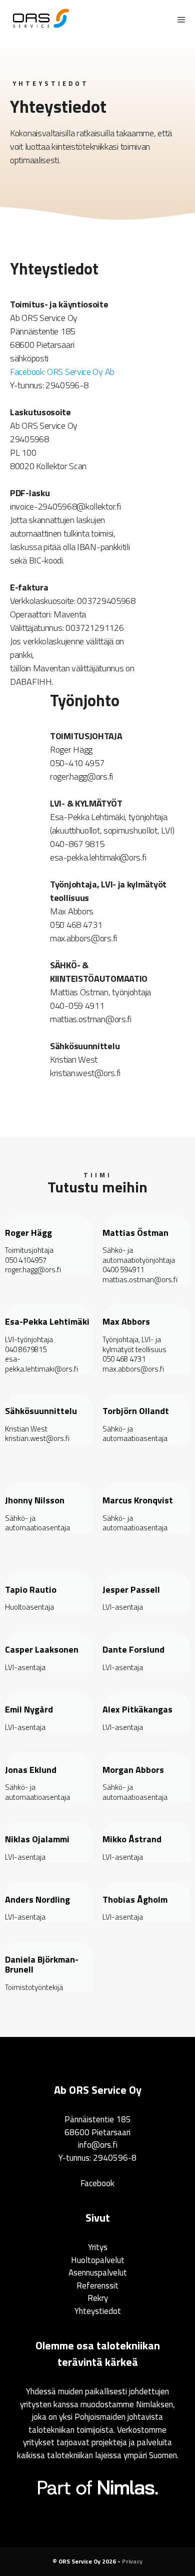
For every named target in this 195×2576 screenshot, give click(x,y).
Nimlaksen (154, 2404)
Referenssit (97, 2286)
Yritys (98, 2247)
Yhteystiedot (98, 2311)
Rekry (98, 2298)
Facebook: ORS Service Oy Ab (62, 372)
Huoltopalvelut (98, 2260)
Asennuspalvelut (98, 2273)
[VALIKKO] (179, 20)
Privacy (132, 2561)
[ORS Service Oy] (41, 20)
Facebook (97, 2183)
